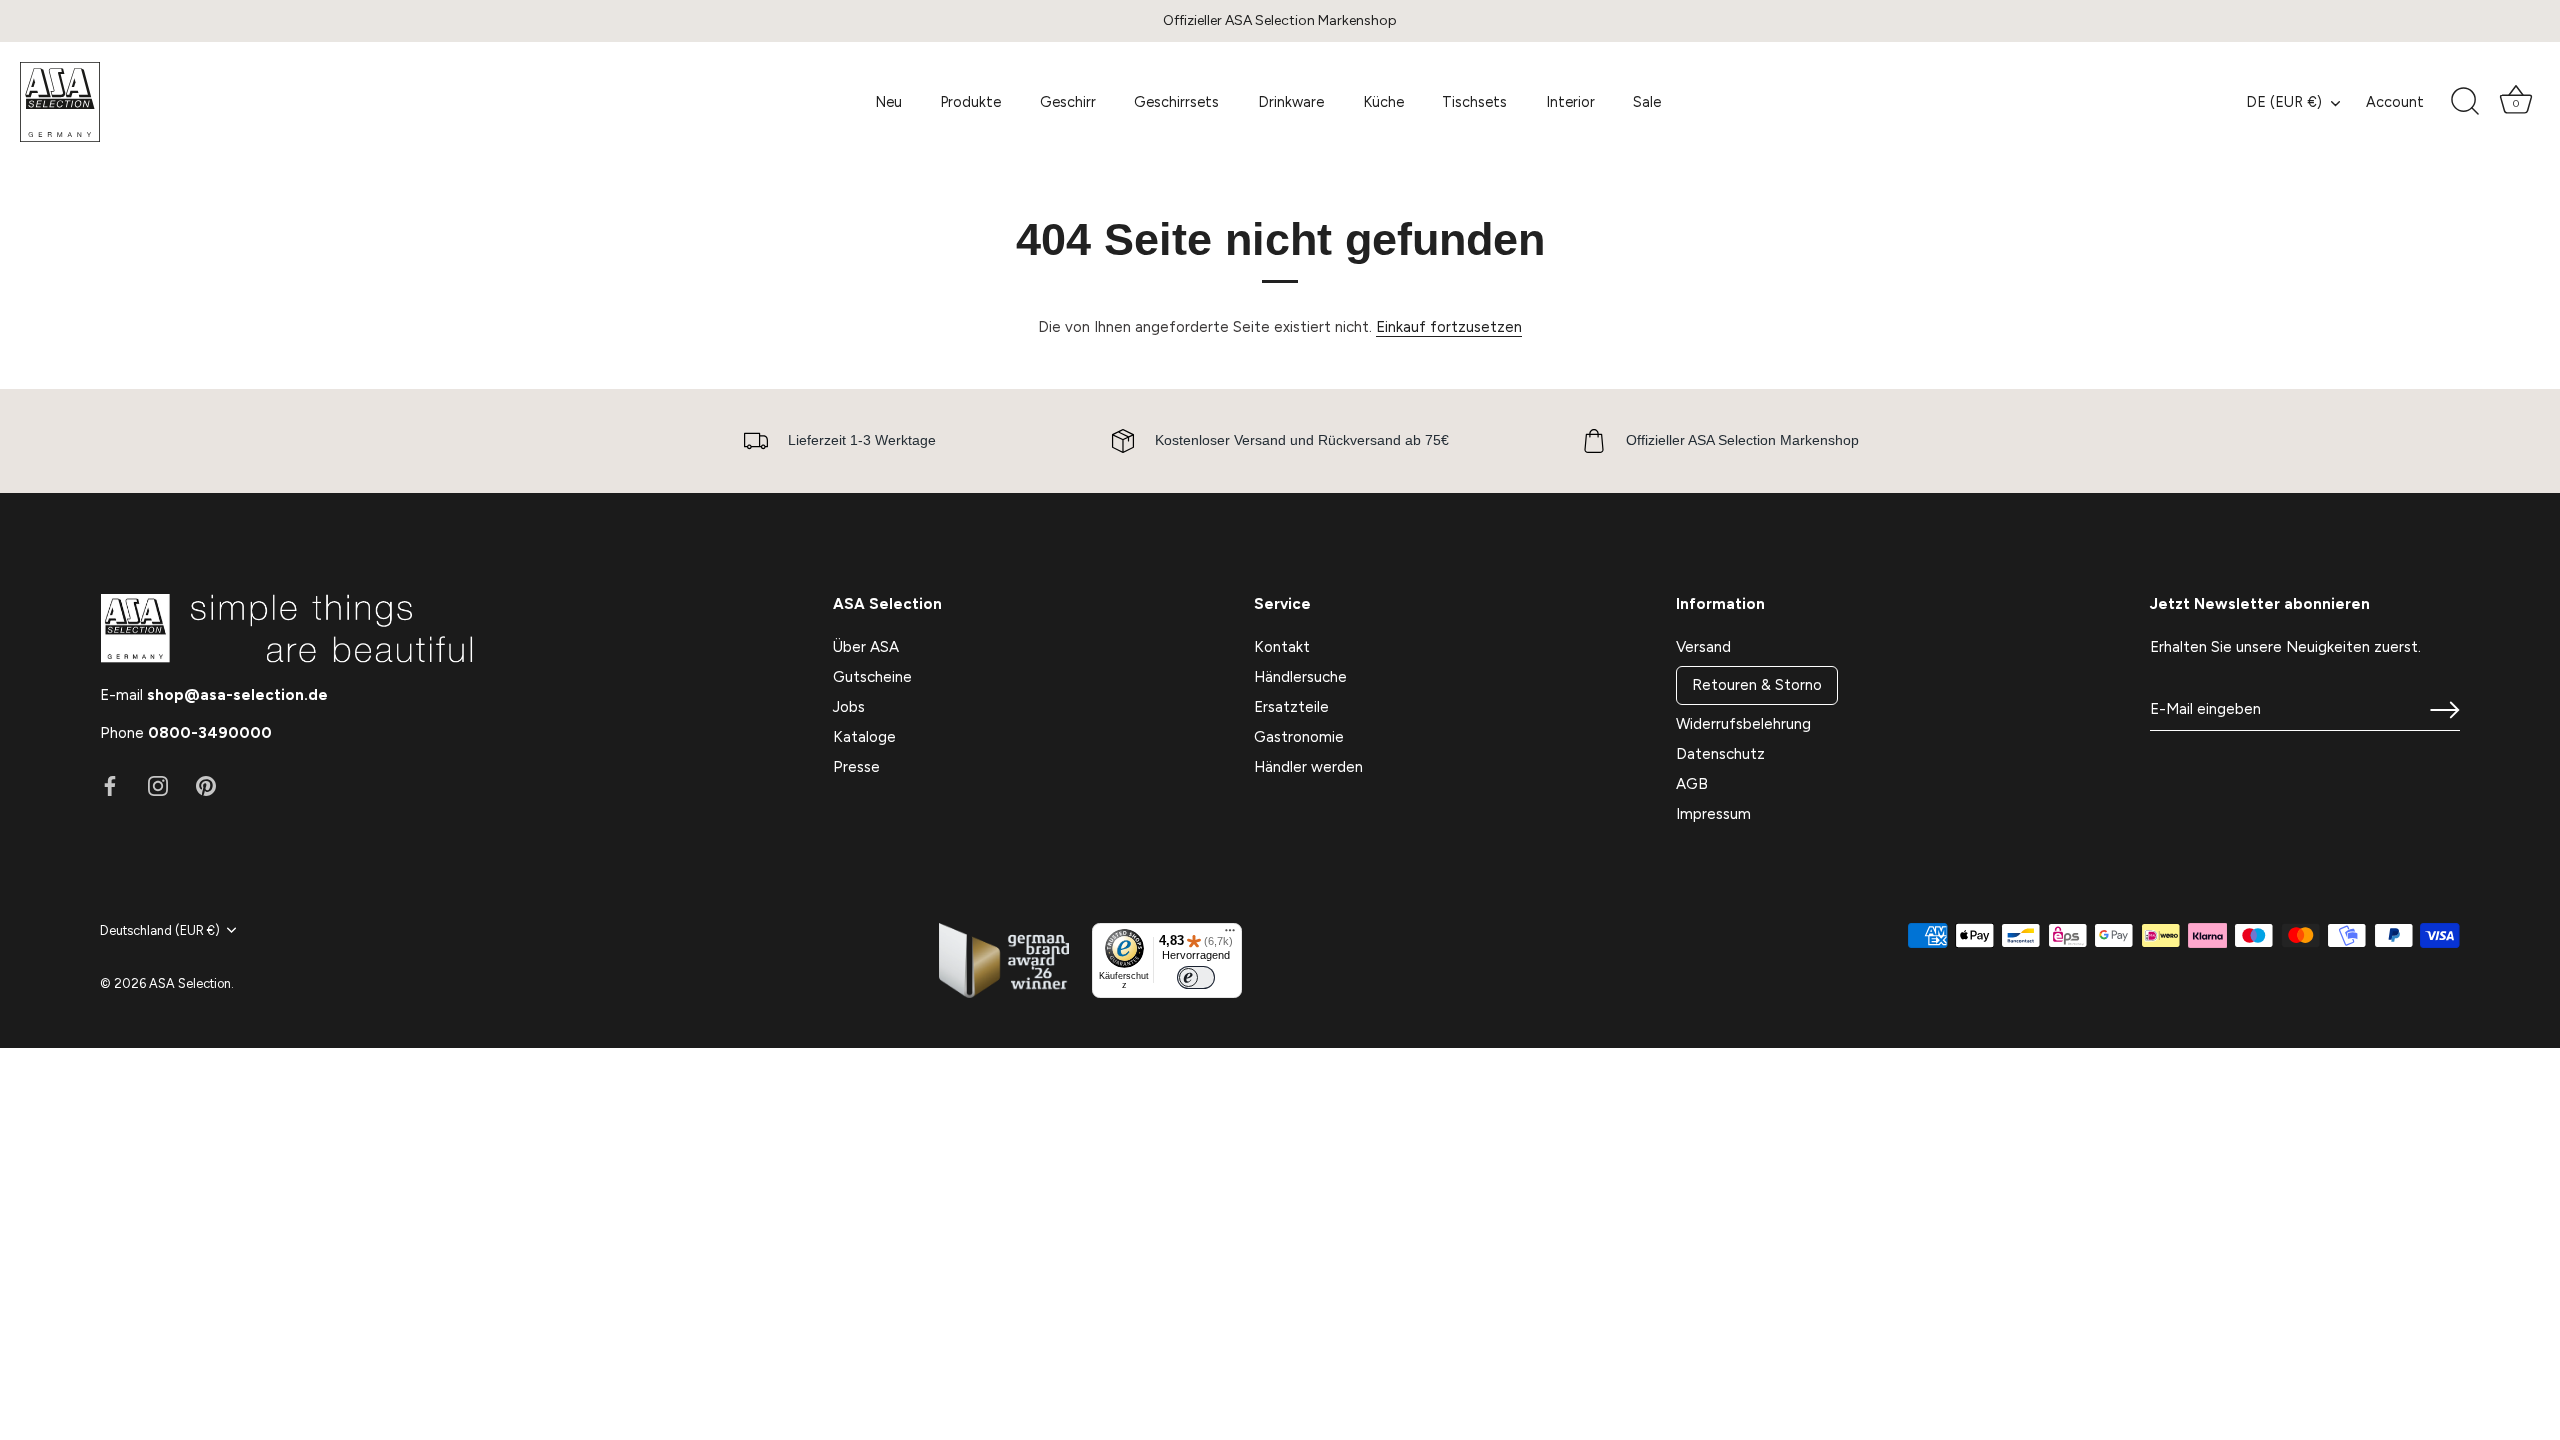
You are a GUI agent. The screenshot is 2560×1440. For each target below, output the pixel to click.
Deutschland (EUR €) (160, 930)
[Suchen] (2465, 102)
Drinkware (1291, 102)
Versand (1703, 647)
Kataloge (864, 737)
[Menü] (1230, 935)
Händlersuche (1300, 677)
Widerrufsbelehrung (1743, 724)
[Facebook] (110, 785)
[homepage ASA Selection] (165, 102)
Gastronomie (1299, 737)
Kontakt (1282, 647)
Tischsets (1474, 102)
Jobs (849, 707)
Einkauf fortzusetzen (1449, 327)
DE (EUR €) (2284, 102)
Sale (1647, 102)
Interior (1570, 102)
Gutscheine (872, 677)
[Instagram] (158, 785)
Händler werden (1308, 767)
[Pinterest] (206, 785)
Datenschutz (1720, 754)
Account (2395, 102)
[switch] (1196, 977)
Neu (888, 102)
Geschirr (1068, 102)
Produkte (970, 102)
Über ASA (866, 647)
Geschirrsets (1176, 102)
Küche (1383, 102)
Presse (856, 767)
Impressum (1713, 814)
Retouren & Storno (1757, 685)
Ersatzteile (1291, 707)
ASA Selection (190, 983)
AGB (1692, 784)
